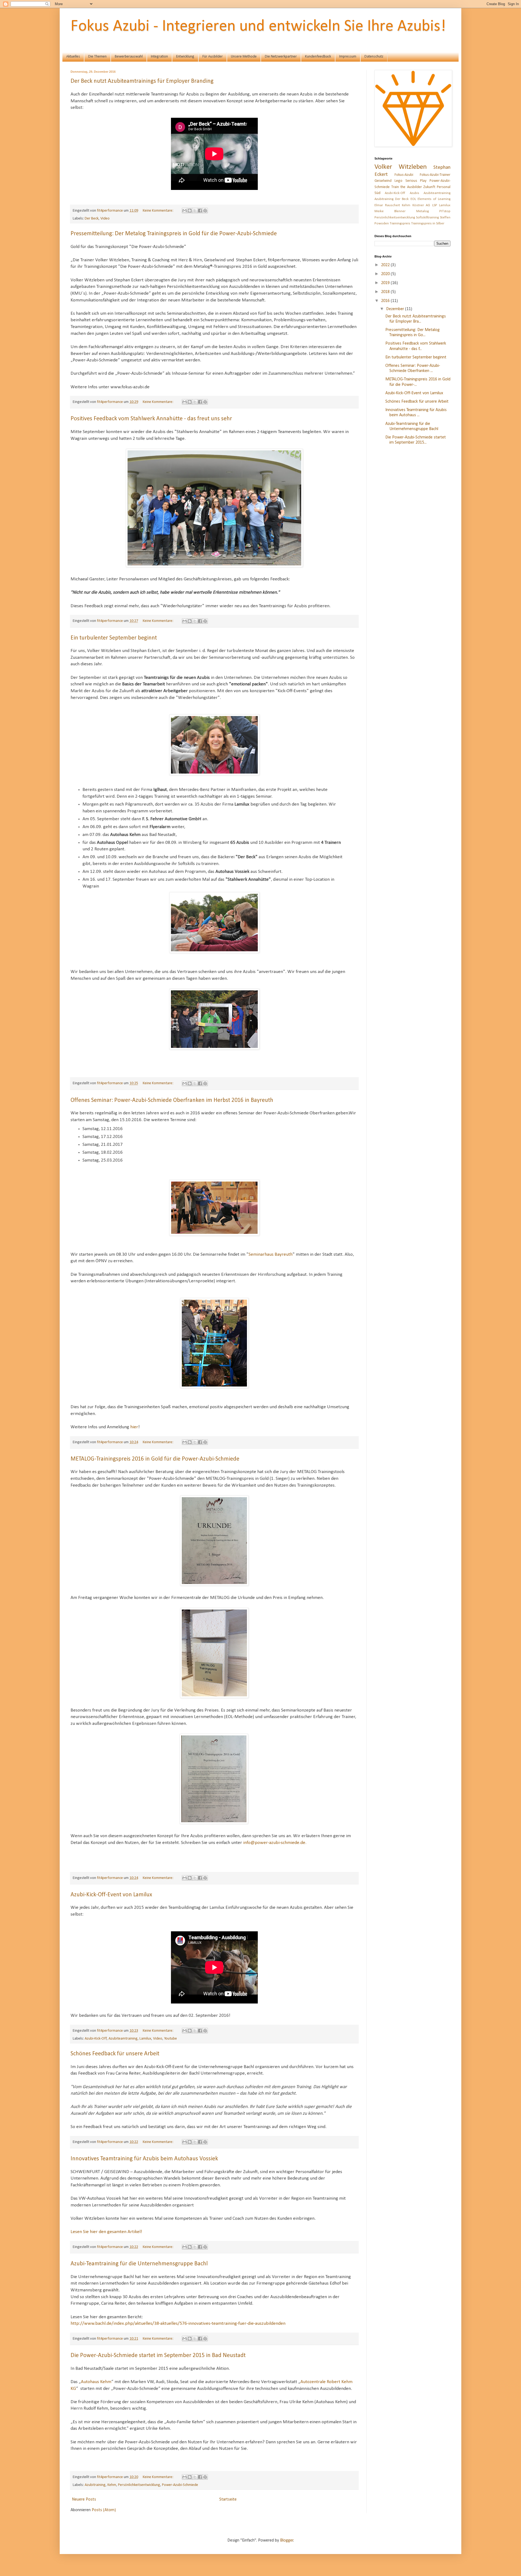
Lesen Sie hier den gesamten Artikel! (106, 2232)
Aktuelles (73, 57)
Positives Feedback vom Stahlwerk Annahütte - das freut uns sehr (151, 419)
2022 (386, 265)
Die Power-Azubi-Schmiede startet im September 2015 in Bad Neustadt (158, 2356)
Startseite (228, 2499)
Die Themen (97, 57)
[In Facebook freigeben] (200, 211)
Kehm (112, 2485)
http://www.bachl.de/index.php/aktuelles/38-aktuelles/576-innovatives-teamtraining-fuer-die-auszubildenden (178, 2324)
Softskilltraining (427, 217)
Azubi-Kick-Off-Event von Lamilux (111, 1895)
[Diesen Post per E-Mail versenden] (185, 211)
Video (105, 219)
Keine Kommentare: (158, 211)
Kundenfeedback (318, 57)
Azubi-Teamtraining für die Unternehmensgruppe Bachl (139, 2264)
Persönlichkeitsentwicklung (139, 2485)
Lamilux (145, 2039)
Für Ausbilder (213, 57)
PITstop (445, 211)
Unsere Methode (244, 57)
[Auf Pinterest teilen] (205, 211)
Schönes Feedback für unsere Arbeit (115, 2054)
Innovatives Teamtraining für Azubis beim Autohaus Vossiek (144, 2159)
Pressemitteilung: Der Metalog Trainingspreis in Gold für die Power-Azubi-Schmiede (174, 234)
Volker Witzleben (401, 167)
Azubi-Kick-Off (96, 2039)
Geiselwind (383, 181)
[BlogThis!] (190, 211)
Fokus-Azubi (404, 175)
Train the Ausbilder (407, 187)
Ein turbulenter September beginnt (114, 638)
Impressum (348, 57)
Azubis (414, 193)
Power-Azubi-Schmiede (180, 2485)
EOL (413, 199)
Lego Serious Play (411, 181)
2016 (386, 301)
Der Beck (92, 219)
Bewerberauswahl (129, 57)
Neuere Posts (84, 2499)
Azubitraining (95, 2485)
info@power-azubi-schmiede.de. (275, 1843)
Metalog (422, 211)
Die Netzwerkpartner (281, 57)
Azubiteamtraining (123, 2039)
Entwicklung (185, 57)
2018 (386, 292)
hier (134, 1427)
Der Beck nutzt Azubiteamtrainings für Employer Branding (142, 81)
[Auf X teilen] (195, 211)
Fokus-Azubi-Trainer (435, 175)
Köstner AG (421, 205)
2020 (386, 274)
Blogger (287, 2540)
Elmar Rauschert (387, 205)
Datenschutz (374, 57)
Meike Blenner (390, 211)
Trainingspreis (400, 223)
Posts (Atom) (104, 2510)
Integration (159, 57)
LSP (435, 205)
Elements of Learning (434, 199)
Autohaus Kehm (96, 2382)
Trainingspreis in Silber (428, 223)
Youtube (171, 2039)
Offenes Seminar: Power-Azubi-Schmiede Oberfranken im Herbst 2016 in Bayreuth (172, 1100)
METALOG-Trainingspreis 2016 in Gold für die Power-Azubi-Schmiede (155, 1459)
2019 (386, 283)
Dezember (396, 309)
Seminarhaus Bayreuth (271, 1254)
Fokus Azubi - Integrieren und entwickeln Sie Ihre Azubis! (258, 27)
